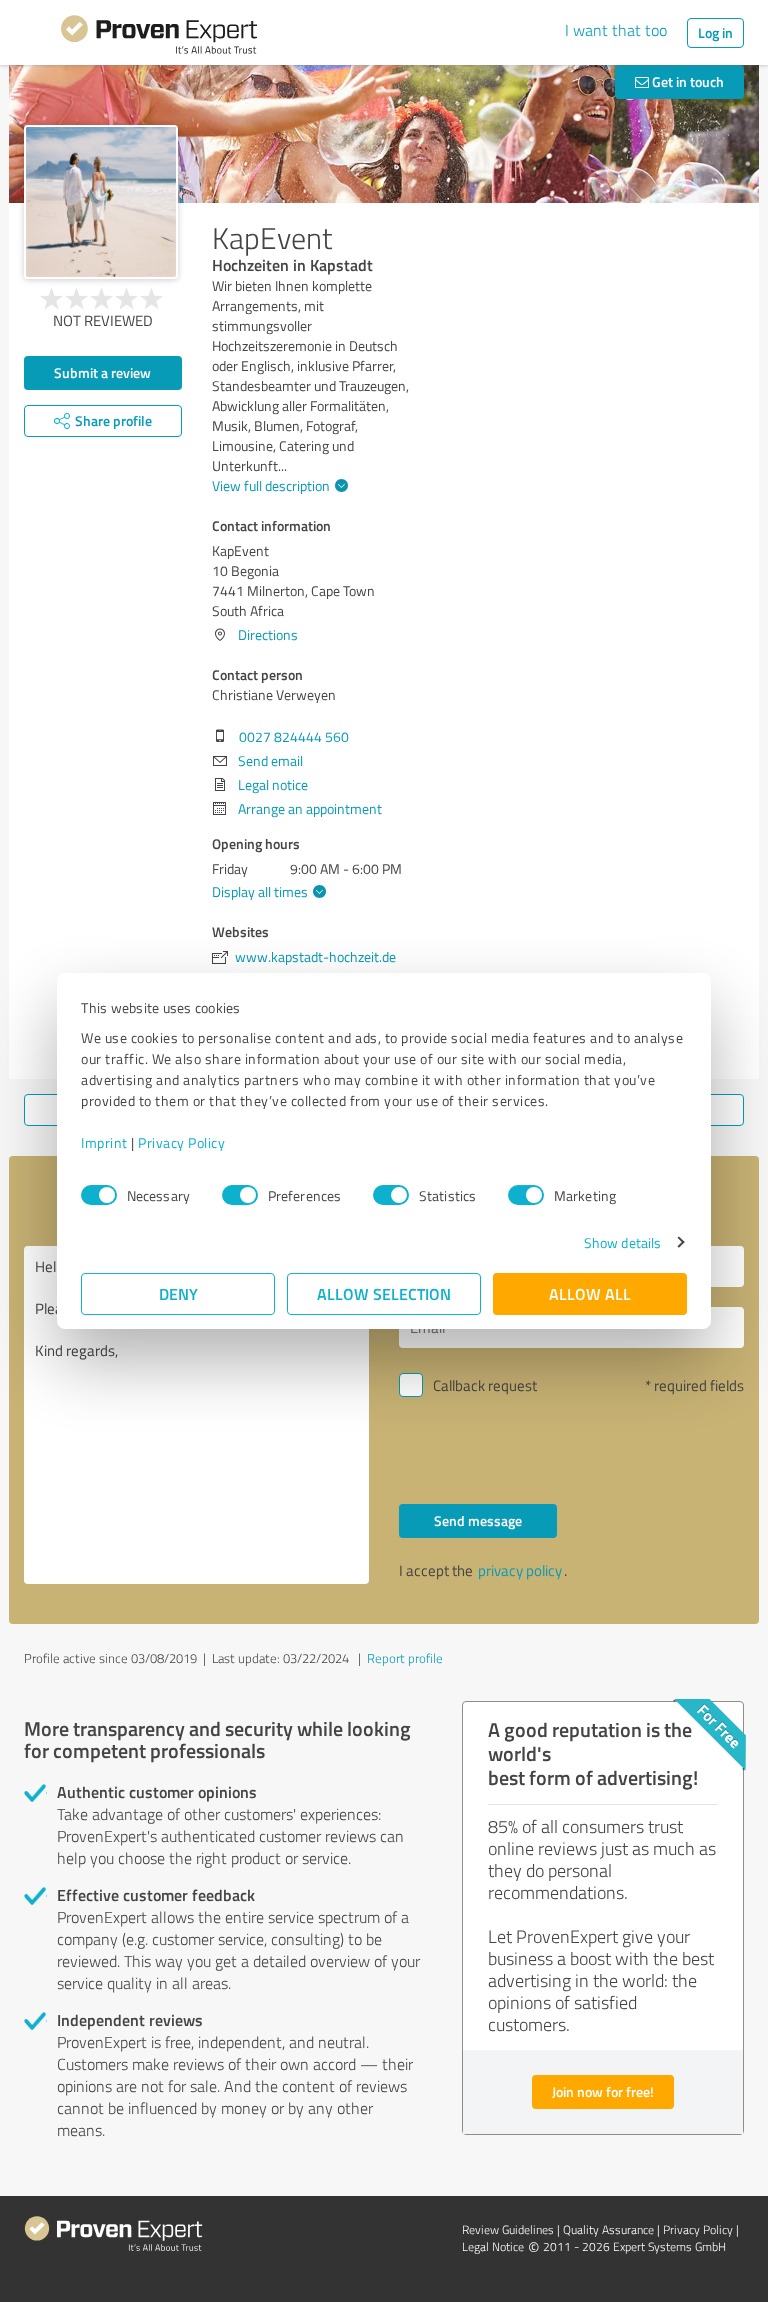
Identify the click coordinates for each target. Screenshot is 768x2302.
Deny (178, 1293)
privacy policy (520, 1570)
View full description (271, 485)
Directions (268, 634)
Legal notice (273, 784)
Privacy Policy (181, 1142)
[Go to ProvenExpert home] (159, 38)
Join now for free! (603, 2091)
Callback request (485, 1385)
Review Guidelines (508, 2229)
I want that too (616, 30)
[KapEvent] (101, 202)
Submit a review (102, 372)
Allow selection (384, 1293)
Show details (622, 1242)
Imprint (104, 1142)
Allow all (590, 1293)
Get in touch (686, 81)
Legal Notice (493, 2246)
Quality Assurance (608, 2229)
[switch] (240, 1195)
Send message (478, 1520)
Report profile (405, 1658)
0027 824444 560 (294, 736)
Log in (715, 32)
